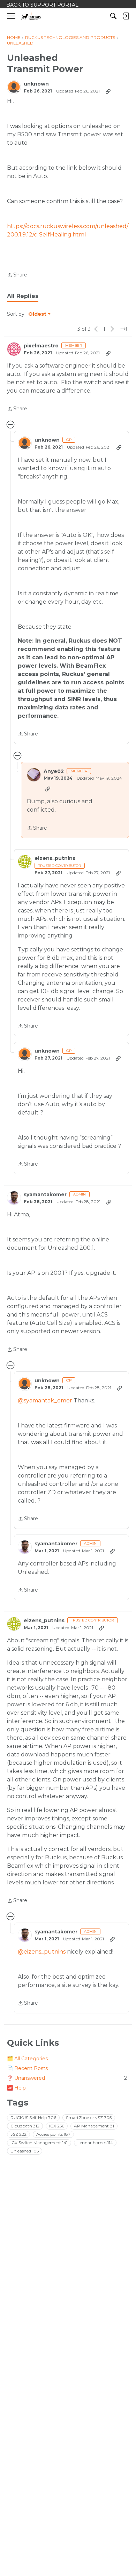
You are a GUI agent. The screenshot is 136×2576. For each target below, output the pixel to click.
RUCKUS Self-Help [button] (33, 2118)
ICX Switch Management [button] (39, 2143)
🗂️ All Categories (27, 2059)
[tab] (23, 296)
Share (17, 275)
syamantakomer (45, 1195)
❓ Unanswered (68, 2078)
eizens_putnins (55, 858)
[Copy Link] (108, 91)
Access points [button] (53, 2134)
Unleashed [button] (25, 2151)
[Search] (113, 16)
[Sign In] (126, 16)
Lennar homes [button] (95, 2143)
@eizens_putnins (42, 1952)
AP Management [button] (94, 2126)
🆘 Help (16, 2088)
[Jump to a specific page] (123, 329)
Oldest (38, 314)
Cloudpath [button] (25, 2126)
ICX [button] (57, 2126)
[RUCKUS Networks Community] (31, 16)
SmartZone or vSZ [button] (89, 2118)
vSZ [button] (18, 2134)
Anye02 (54, 771)
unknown (36, 84)
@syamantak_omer (45, 1400)
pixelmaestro (41, 346)
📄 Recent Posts (27, 2068)
